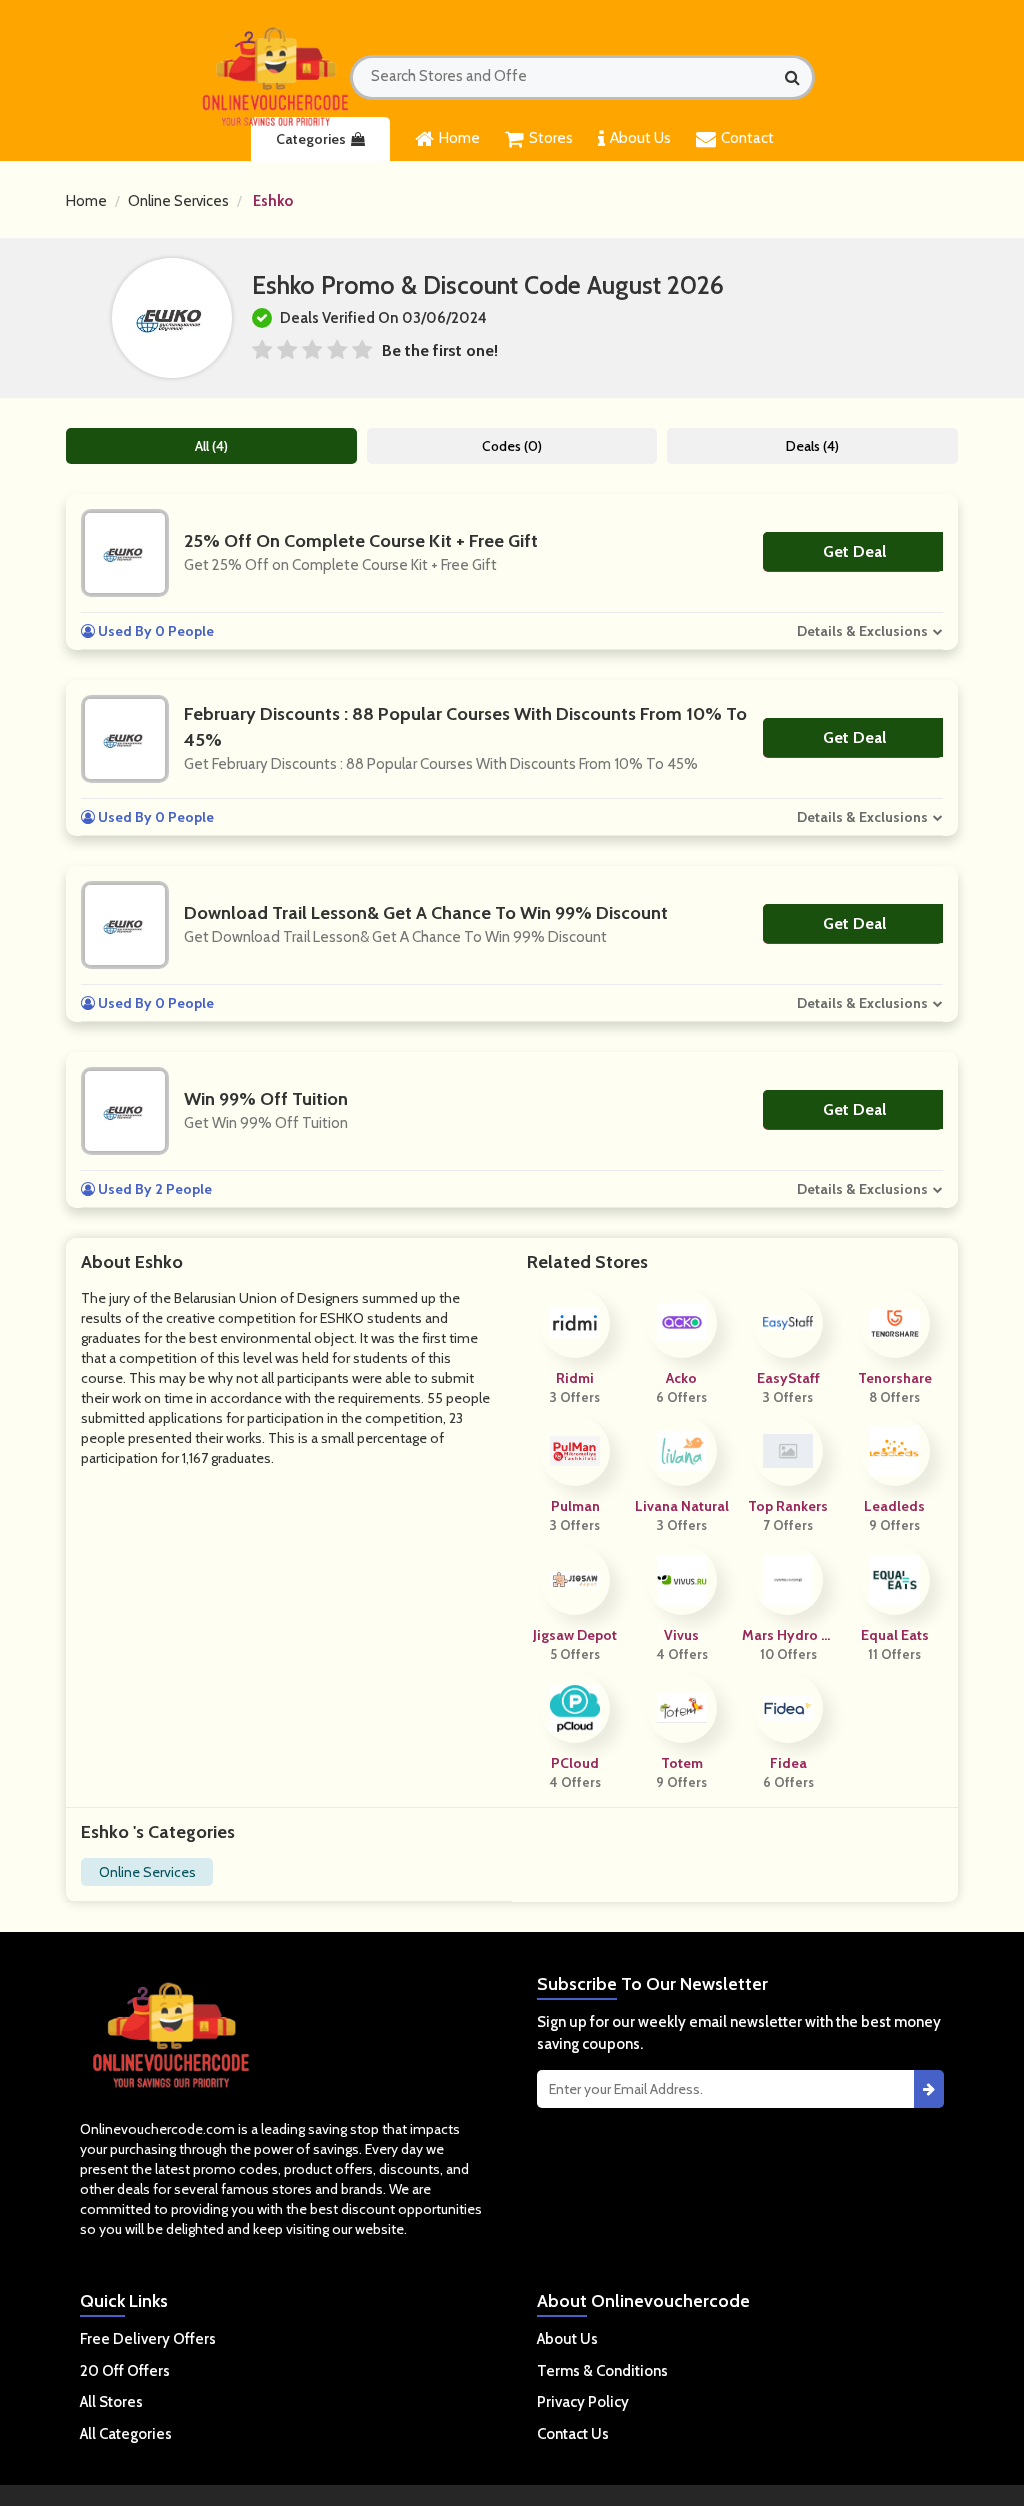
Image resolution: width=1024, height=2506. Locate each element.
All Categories (126, 2434)
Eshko (273, 201)
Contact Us (573, 2434)
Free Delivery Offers (148, 2339)
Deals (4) (812, 446)
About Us (640, 138)
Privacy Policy (583, 2402)
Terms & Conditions (602, 2371)
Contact (747, 138)
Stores (551, 138)
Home (459, 138)
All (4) (211, 446)
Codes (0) (512, 446)
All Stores (111, 2402)
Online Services (178, 201)
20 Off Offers (125, 2371)
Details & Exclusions (862, 631)
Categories (311, 139)
